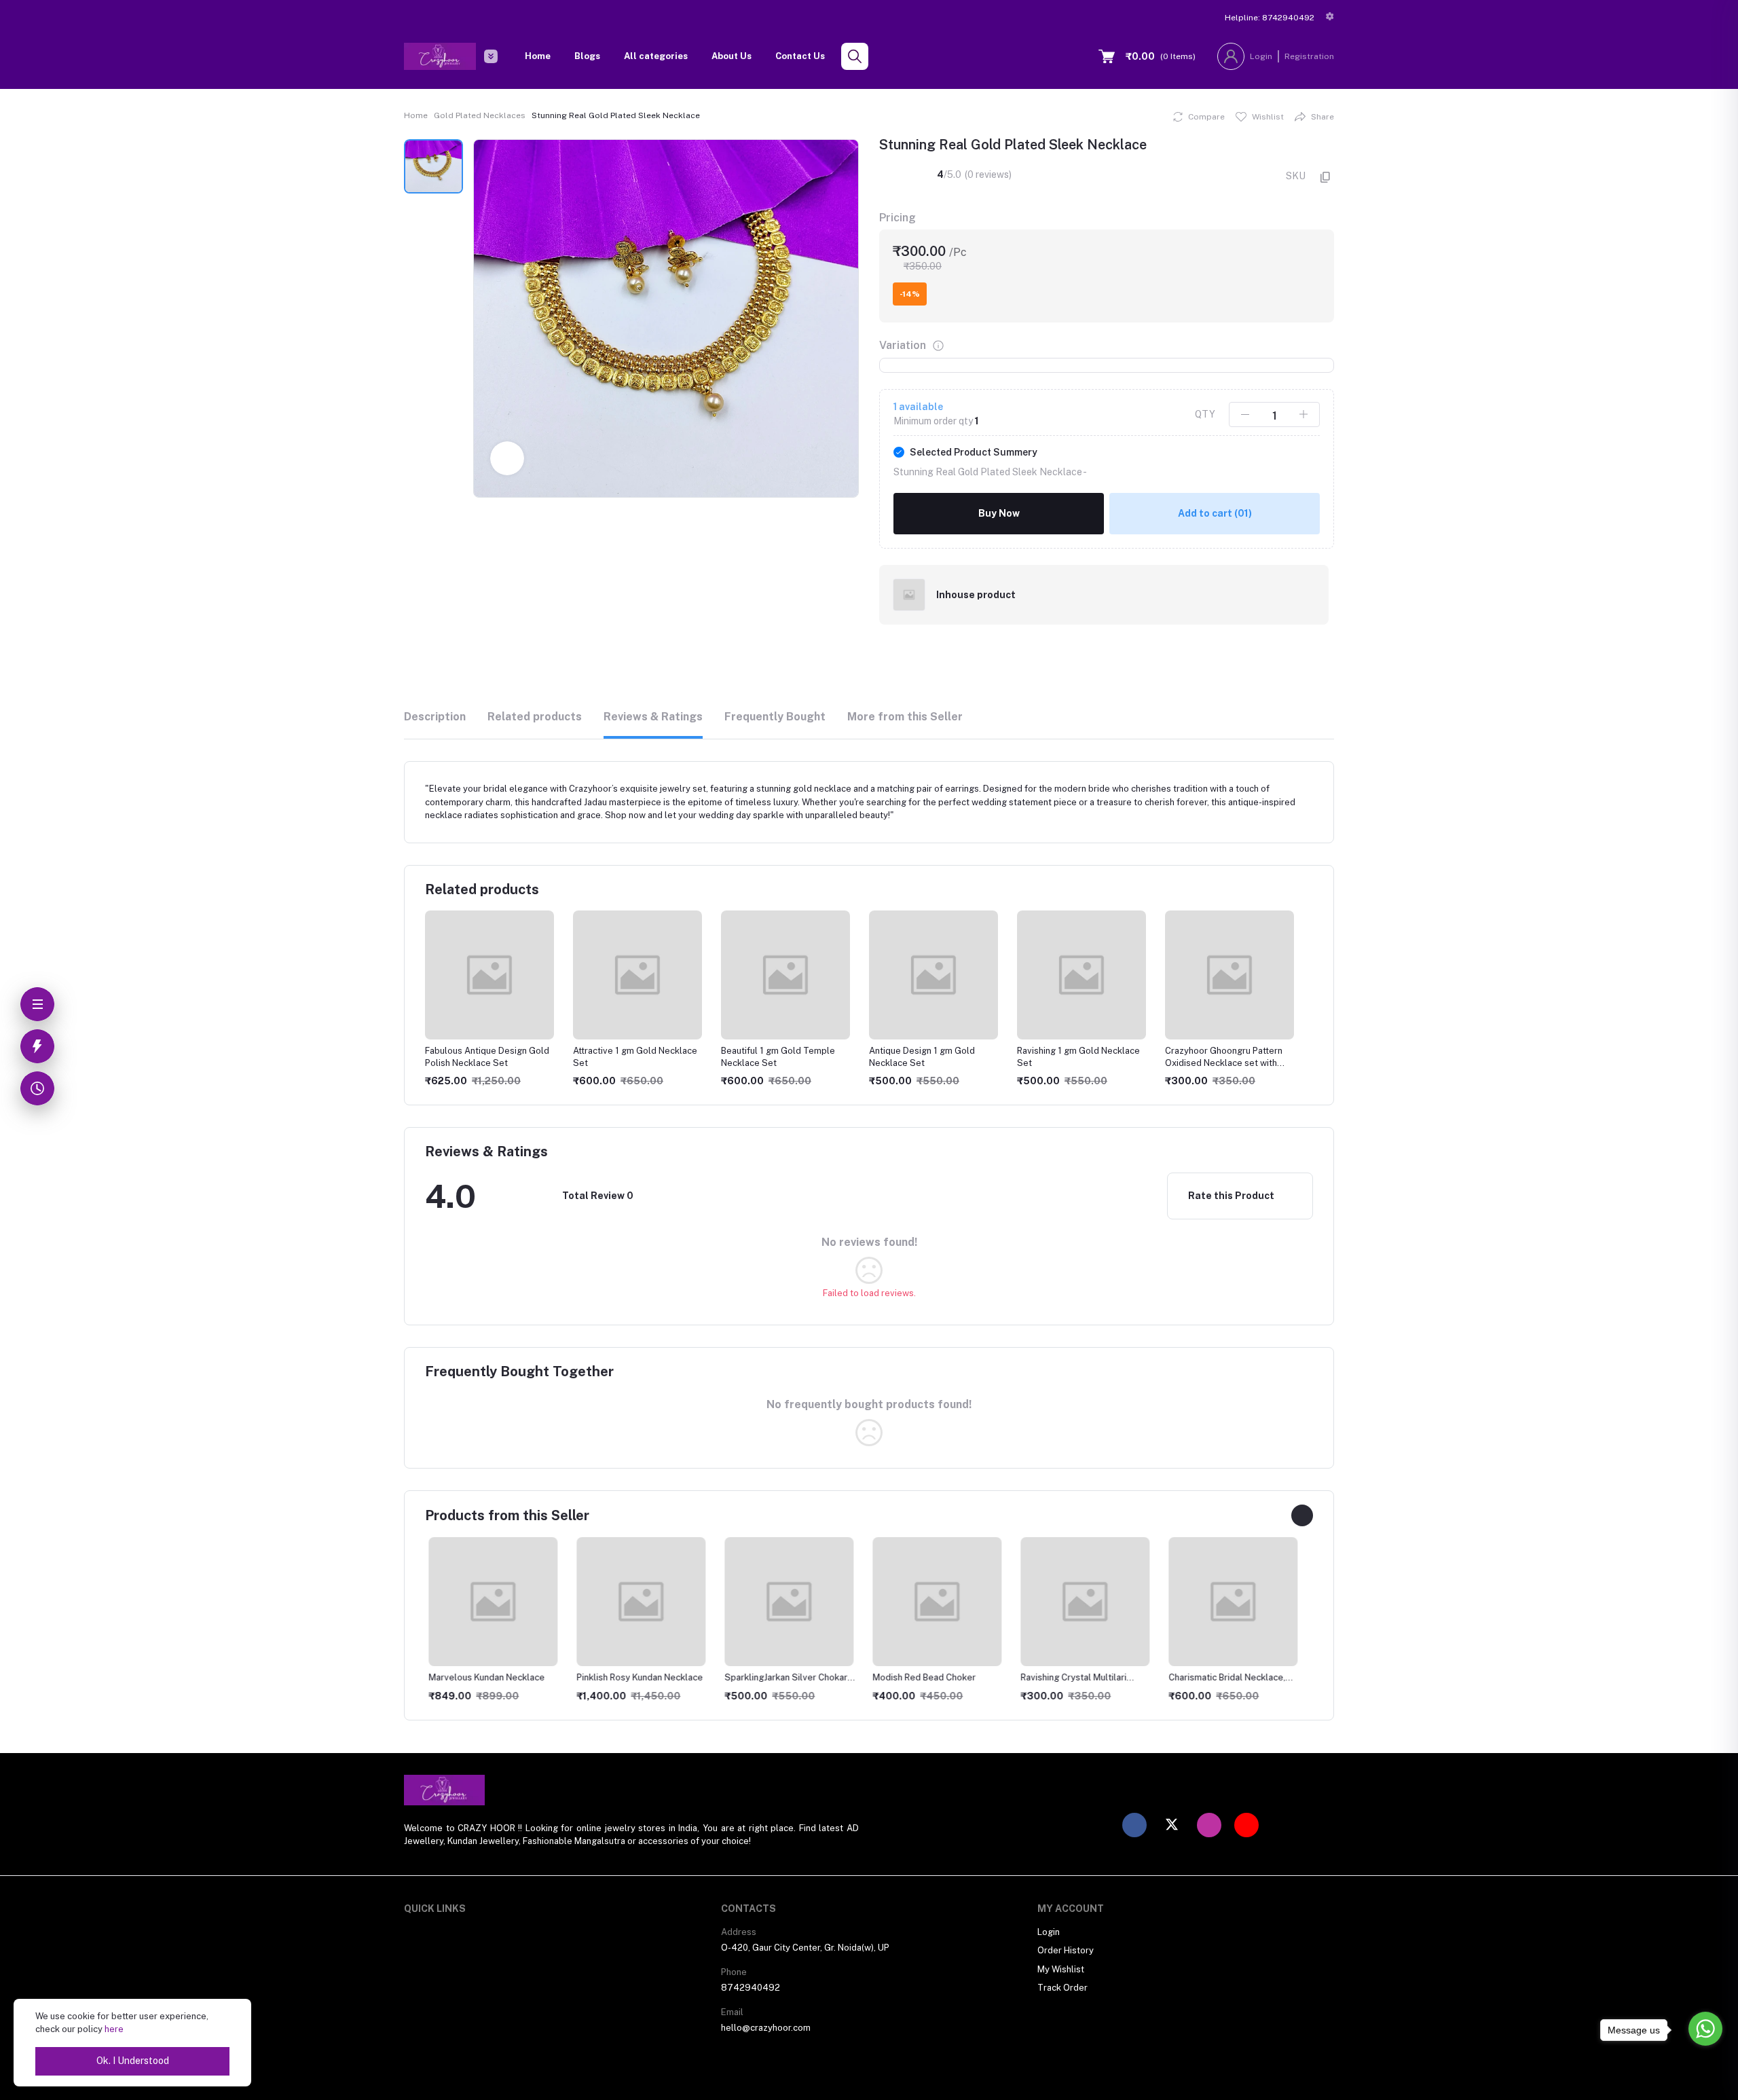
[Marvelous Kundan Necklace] (489, 1602)
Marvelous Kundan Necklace (483, 1677)
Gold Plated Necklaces (480, 115)
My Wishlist (1061, 1969)
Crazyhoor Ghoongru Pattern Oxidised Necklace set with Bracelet (1224, 1063)
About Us (732, 56)
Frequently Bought (775, 717)
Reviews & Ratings (653, 717)
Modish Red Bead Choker (921, 1677)
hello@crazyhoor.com (766, 2028)
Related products (535, 717)
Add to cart (1215, 513)
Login (1261, 56)
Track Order (1062, 1988)
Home (538, 56)
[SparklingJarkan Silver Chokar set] (785, 1602)
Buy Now (999, 513)
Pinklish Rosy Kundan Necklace (636, 1677)
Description (435, 717)
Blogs (587, 56)
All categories (656, 56)
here (114, 2029)
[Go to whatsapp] (1705, 2029)
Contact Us (800, 56)
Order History (1066, 1950)
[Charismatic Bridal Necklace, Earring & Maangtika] (1229, 1602)
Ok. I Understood (133, 2061)
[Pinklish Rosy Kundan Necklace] (637, 1602)
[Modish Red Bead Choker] (933, 1602)
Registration (1309, 56)
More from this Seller (905, 717)
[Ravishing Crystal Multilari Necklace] (1081, 1602)
